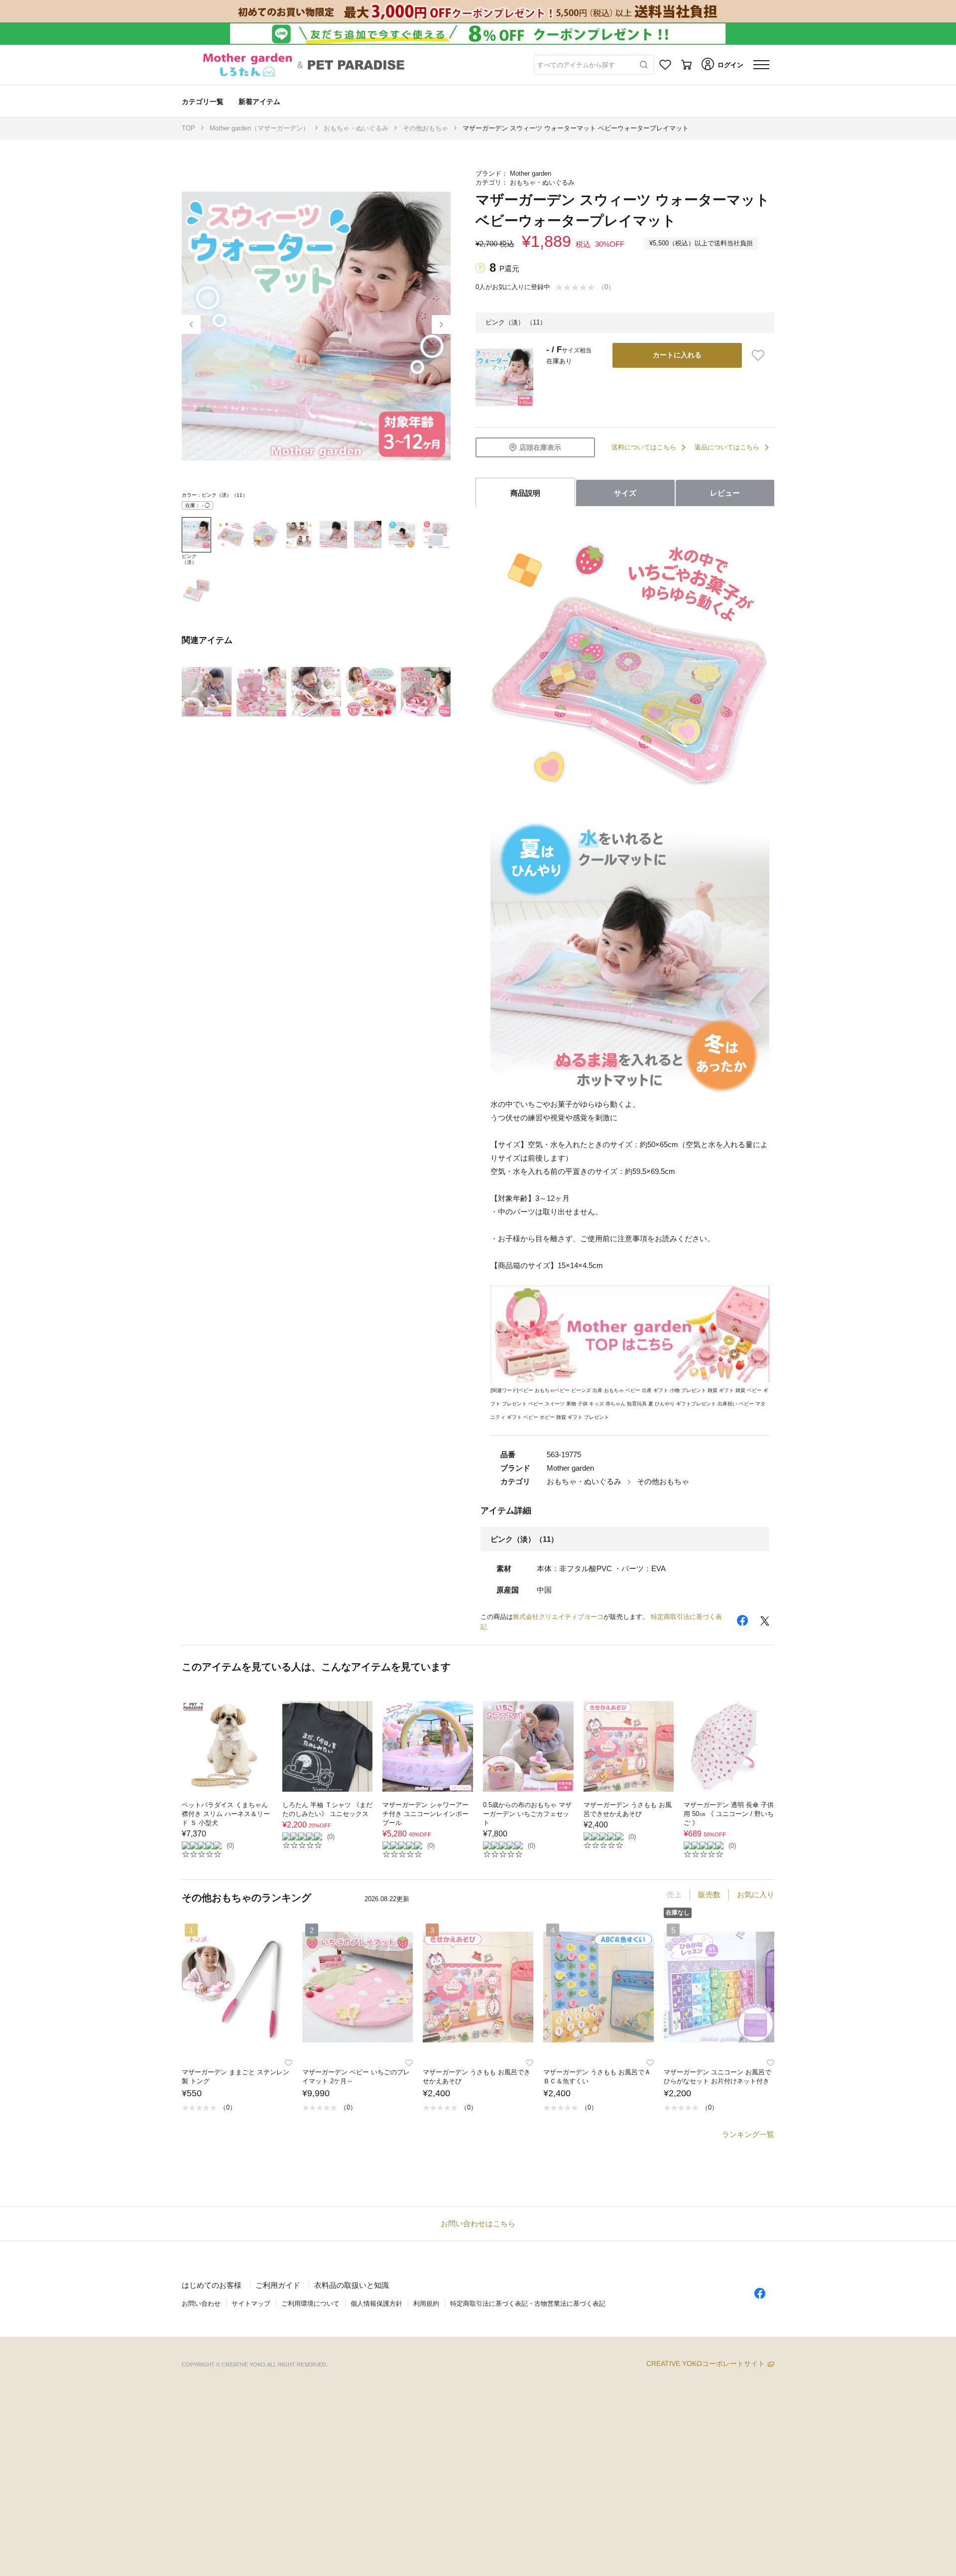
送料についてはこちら (644, 447)
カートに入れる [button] (677, 355)
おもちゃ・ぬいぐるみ (356, 128)
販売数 (709, 1894)
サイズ (625, 493)
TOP (188, 128)
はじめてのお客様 (212, 2285)
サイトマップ (251, 2304)
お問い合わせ (201, 2304)
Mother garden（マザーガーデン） (259, 128)
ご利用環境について (310, 2304)
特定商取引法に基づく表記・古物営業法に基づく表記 (528, 2304)
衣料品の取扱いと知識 (352, 2285)
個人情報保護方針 (376, 2304)
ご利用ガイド (278, 2285)
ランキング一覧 (748, 2134)
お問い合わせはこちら (478, 2223)
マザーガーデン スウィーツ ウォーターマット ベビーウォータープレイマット (576, 128)
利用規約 (426, 2304)
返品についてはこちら (727, 447)
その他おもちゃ (425, 128)
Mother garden (531, 173)
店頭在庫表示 (540, 447)
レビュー (725, 493)
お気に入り (756, 1894)
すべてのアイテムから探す (576, 65)
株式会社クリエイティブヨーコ (558, 1617)
